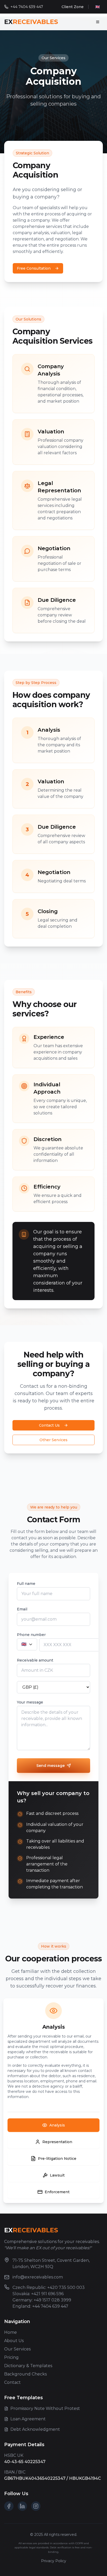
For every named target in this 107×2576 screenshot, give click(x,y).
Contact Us (49, 1425)
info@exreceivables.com (38, 2277)
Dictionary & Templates (28, 2366)
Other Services (53, 1440)
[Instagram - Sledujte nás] (36, 2506)
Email (22, 1609)
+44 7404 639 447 (27, 7)
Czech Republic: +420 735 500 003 (49, 2287)
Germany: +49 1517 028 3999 (42, 2300)
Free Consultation (34, 268)
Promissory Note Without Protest (45, 2408)
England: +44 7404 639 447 (40, 2306)
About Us (14, 2341)
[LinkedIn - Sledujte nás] (22, 2506)
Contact (12, 2382)
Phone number (31, 1635)
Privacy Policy (54, 2561)
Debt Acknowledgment (35, 2429)
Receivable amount (35, 1660)
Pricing (11, 2357)
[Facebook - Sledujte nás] (9, 2506)
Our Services (17, 2349)
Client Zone (73, 7)
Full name (26, 1584)
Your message (30, 1702)
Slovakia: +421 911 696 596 (38, 2294)
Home (11, 2332)
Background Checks (25, 2374)
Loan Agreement (28, 2419)
